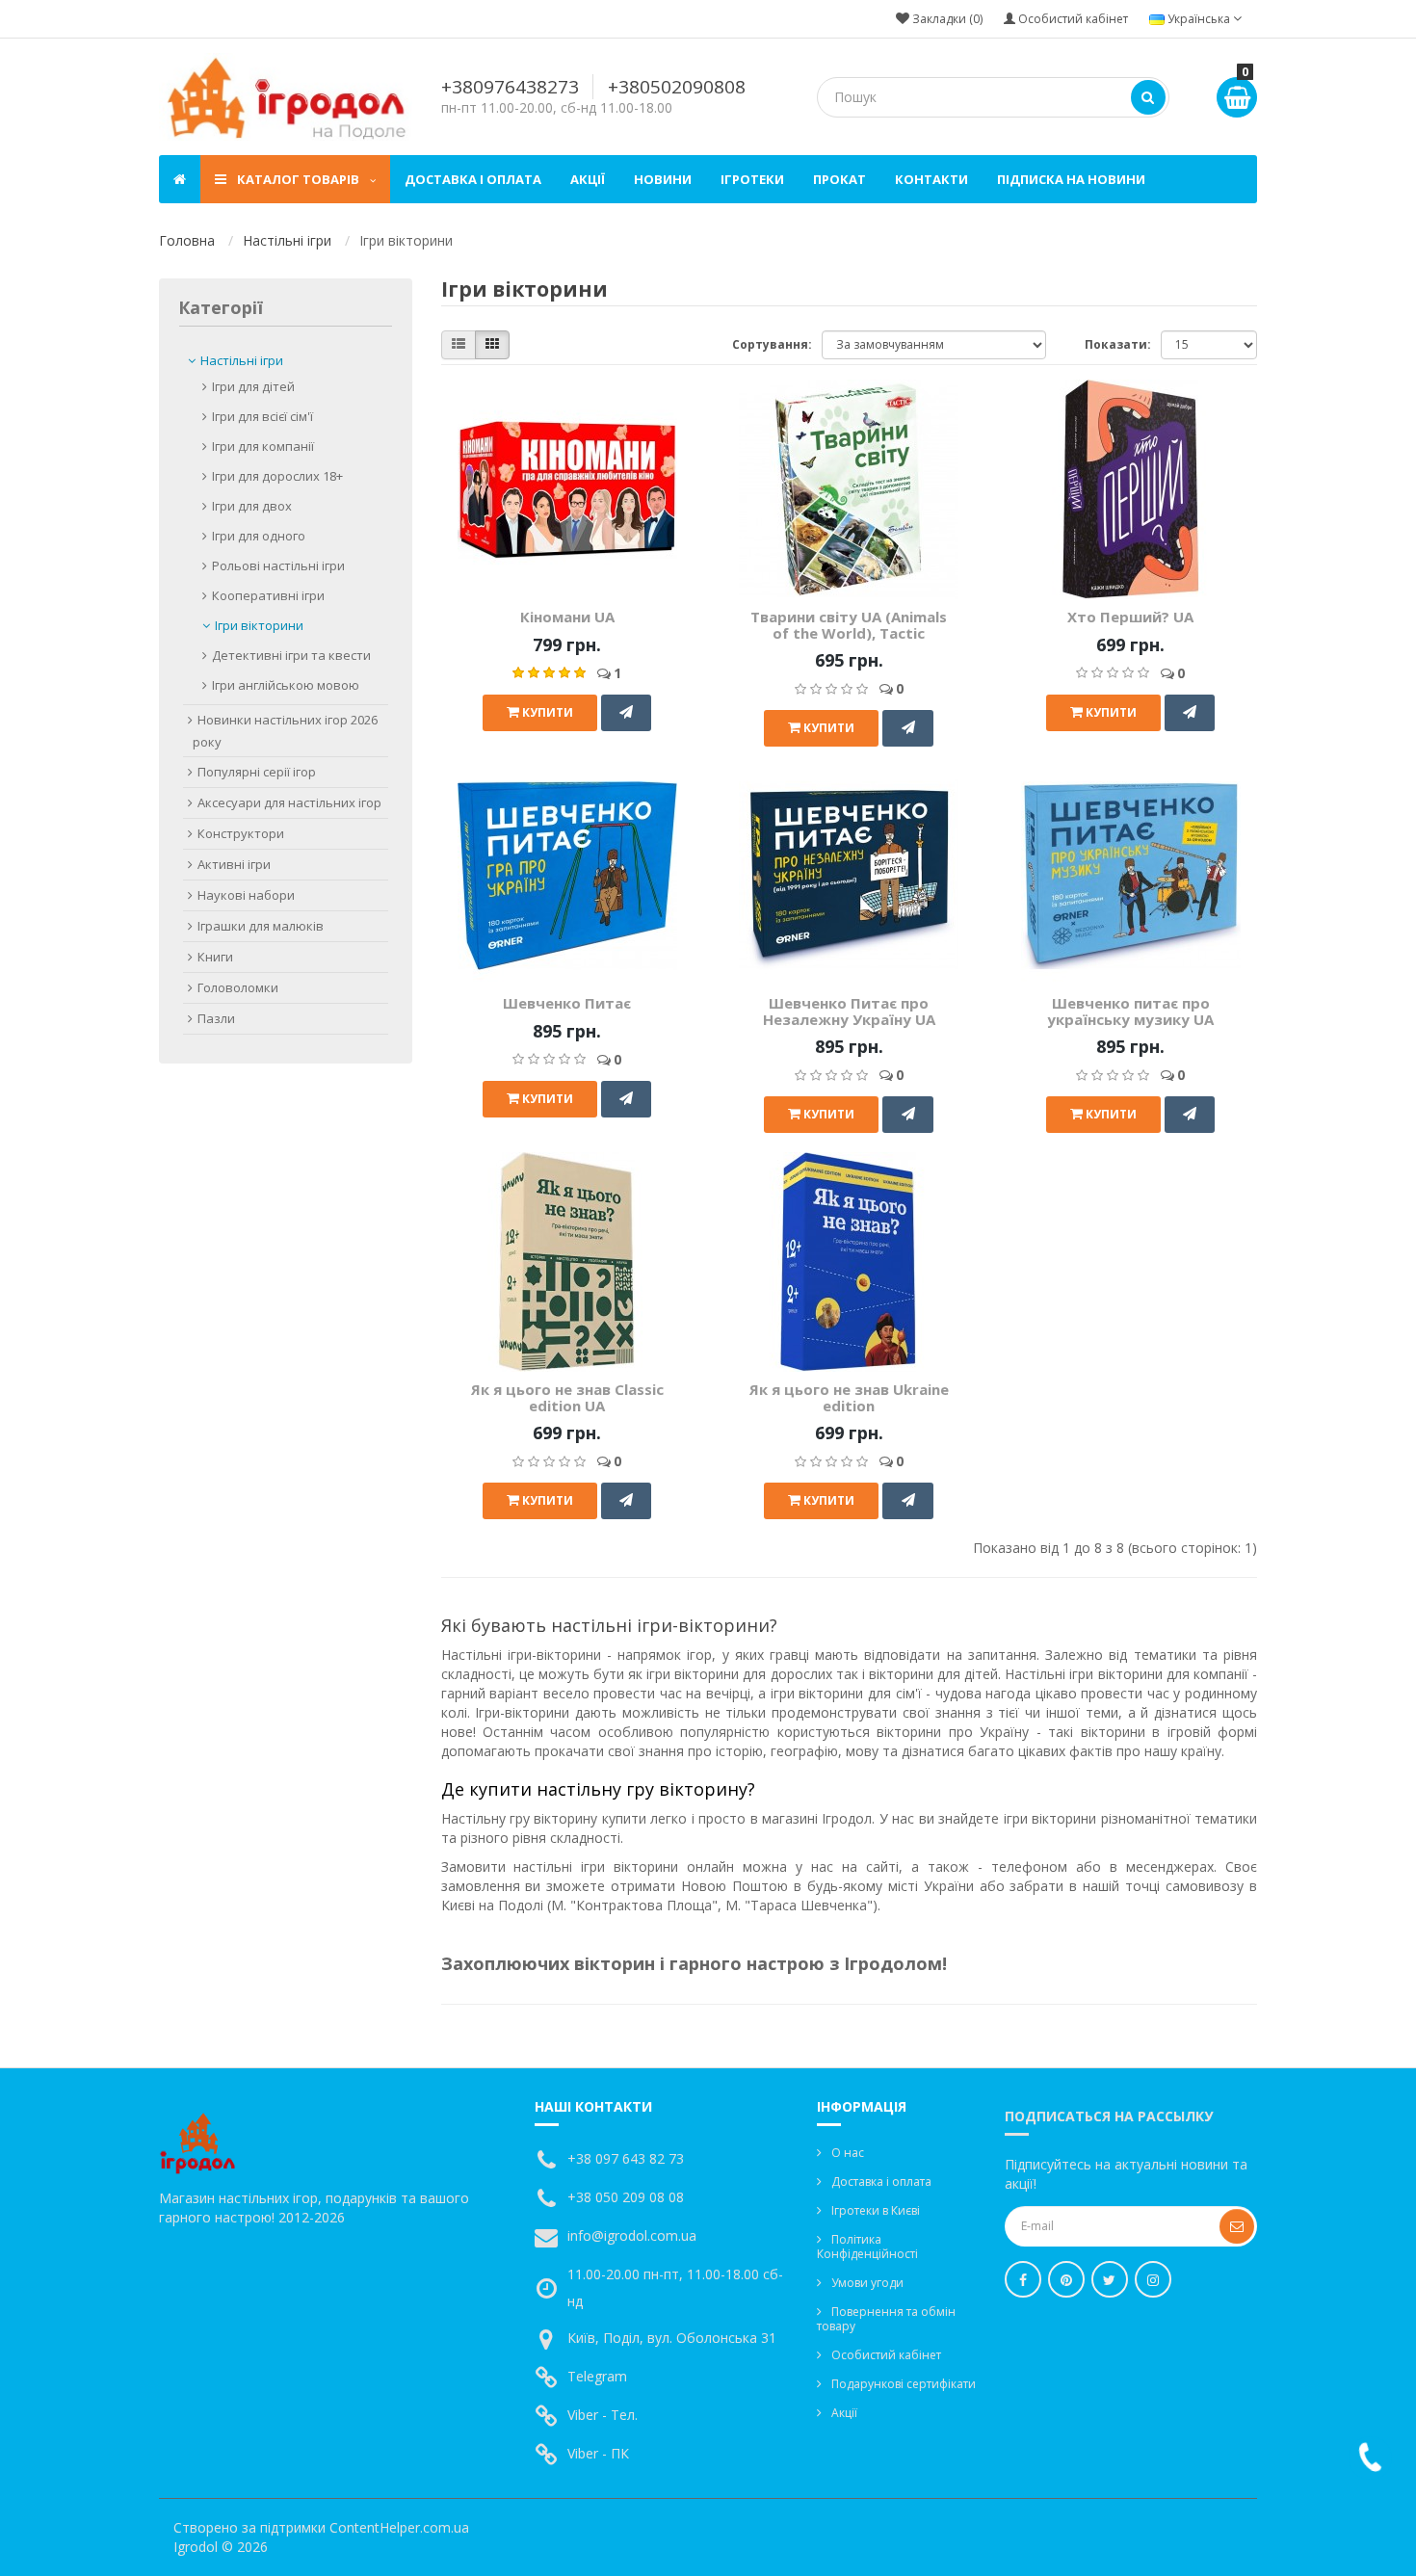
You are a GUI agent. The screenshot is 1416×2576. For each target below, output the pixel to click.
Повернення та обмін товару (886, 2319)
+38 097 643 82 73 (626, 2158)
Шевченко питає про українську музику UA (1130, 1011)
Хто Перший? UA (1130, 617)
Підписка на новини (1071, 179)
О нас (848, 2153)
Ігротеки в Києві (876, 2210)
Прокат (839, 179)
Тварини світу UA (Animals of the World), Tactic (849, 625)
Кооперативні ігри (268, 595)
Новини (663, 179)
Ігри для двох (252, 506)
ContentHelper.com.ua (399, 2527)
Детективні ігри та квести (291, 655)
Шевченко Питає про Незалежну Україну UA (849, 1011)
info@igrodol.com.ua (632, 2235)
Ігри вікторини (259, 625)
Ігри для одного (259, 536)
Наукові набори (246, 895)
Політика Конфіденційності (867, 2247)
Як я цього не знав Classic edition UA (567, 1397)
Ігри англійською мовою (286, 685)
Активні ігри (234, 864)
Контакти (931, 179)
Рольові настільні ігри (278, 565)
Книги (215, 957)
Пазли (216, 1018)
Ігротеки (752, 179)
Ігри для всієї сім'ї (262, 416)
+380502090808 (677, 87)
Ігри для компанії (263, 446)
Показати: (1118, 344)
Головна (187, 240)
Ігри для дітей (253, 386)
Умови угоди (867, 2283)
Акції (588, 179)
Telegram (597, 2376)
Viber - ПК (598, 2453)
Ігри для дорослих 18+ (277, 476)
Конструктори (241, 833)
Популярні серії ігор (257, 772)
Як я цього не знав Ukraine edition (849, 1397)
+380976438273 (510, 87)
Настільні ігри (287, 240)
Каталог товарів (298, 179)
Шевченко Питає (567, 1003)
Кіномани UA (567, 617)
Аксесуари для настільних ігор (289, 802)
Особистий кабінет (886, 2355)
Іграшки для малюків (261, 926)
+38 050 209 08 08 (626, 2197)
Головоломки (238, 987)
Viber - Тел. (603, 2415)
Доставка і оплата (473, 179)
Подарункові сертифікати (904, 2384)
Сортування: (772, 344)
